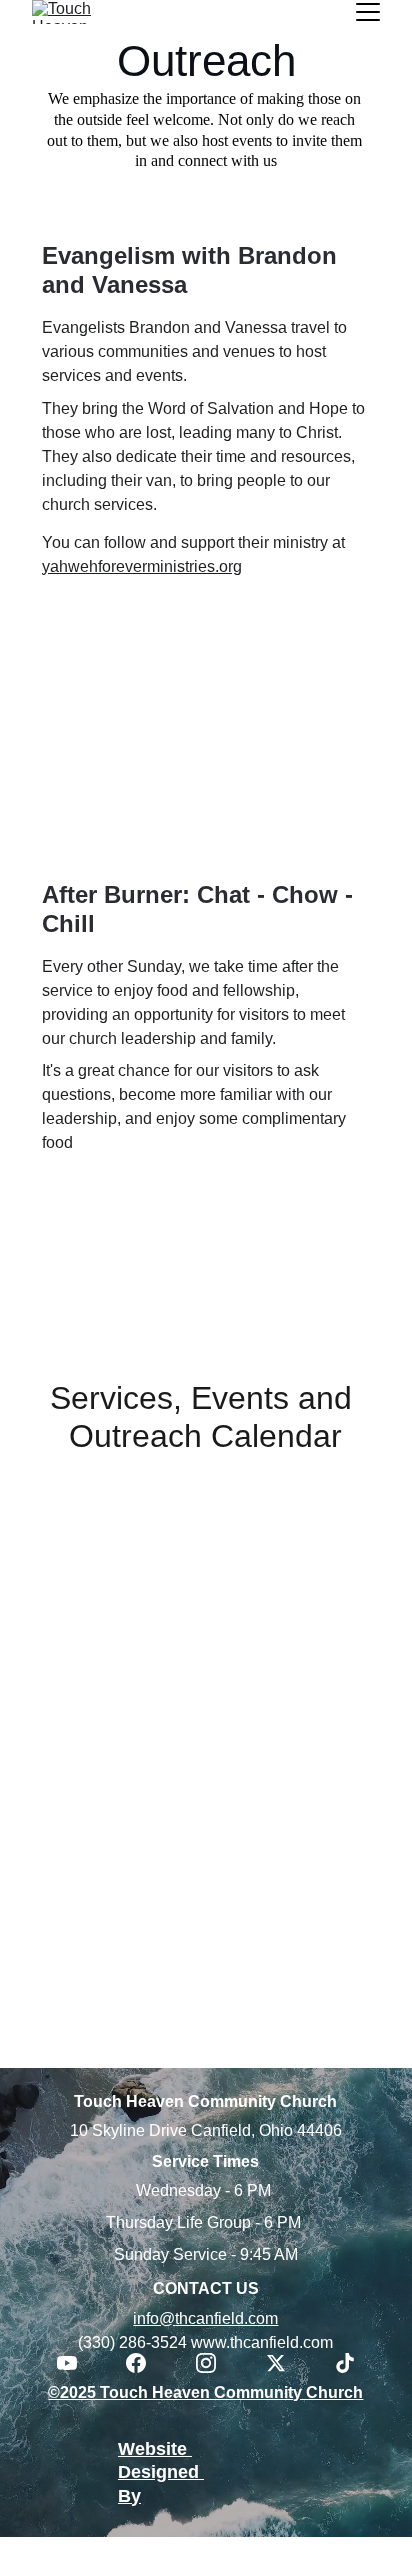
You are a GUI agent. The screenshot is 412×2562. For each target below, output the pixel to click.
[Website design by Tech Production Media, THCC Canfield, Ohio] (266, 2498)
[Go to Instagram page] (216, 2363)
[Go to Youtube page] (77, 2363)
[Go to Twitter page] (286, 2363)
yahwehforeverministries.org (142, 566)
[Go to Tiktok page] (345, 2363)
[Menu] (368, 12)
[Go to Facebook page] (146, 2363)
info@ (154, 2318)
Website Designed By (161, 2472)
